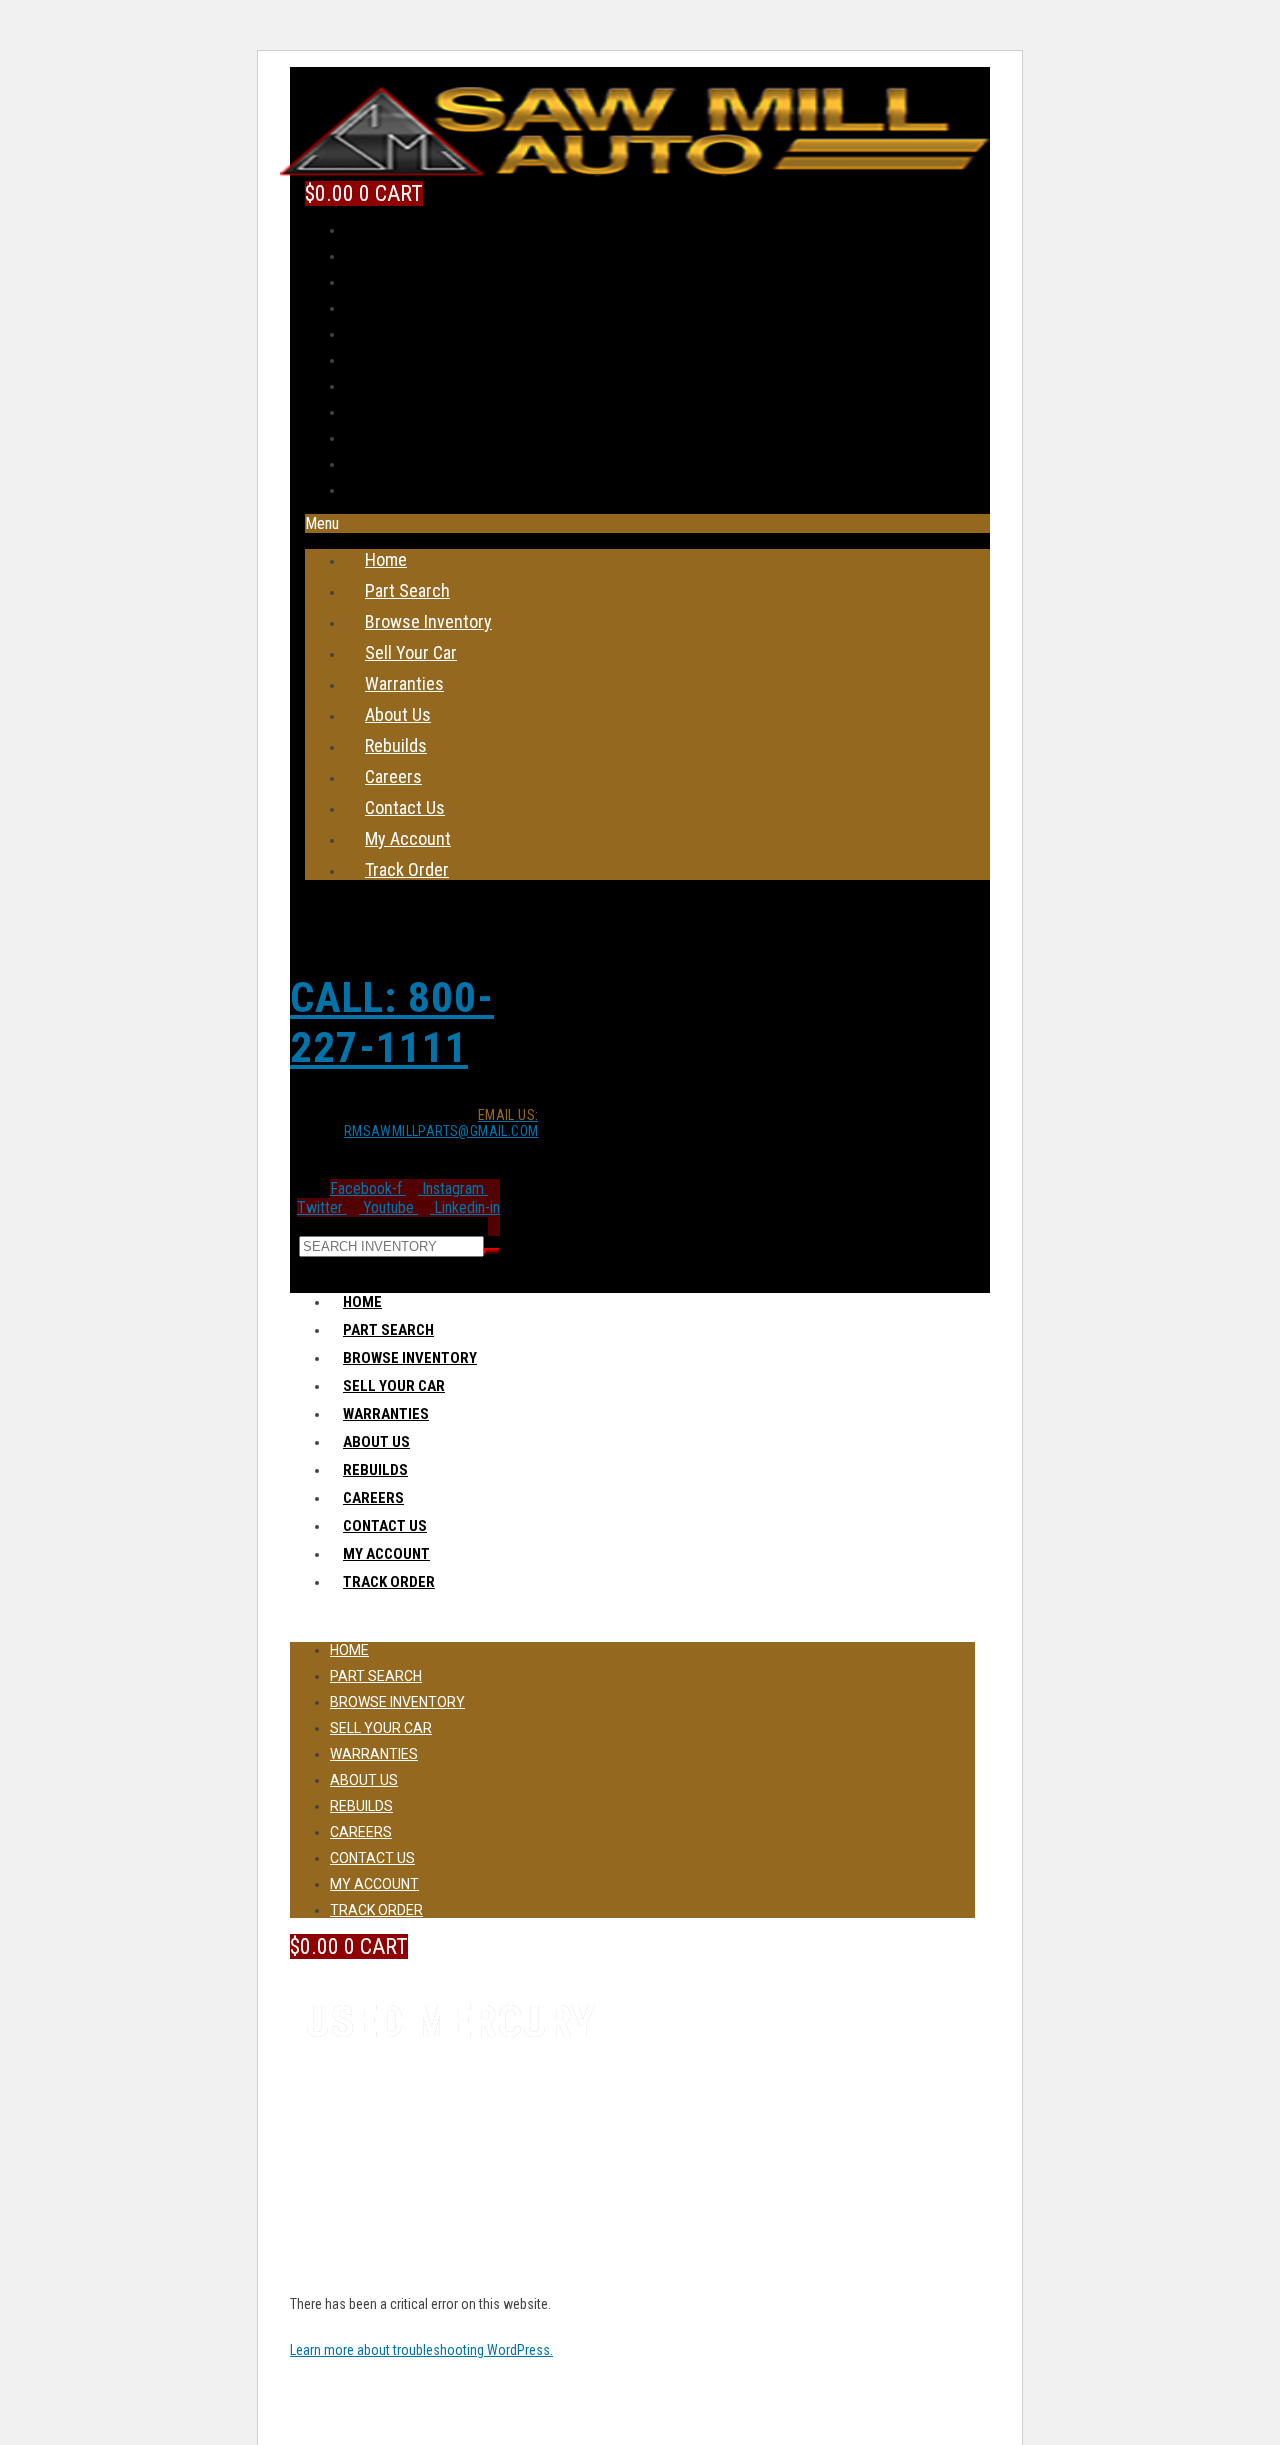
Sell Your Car (411, 652)
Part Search (407, 590)
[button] (647, 523)
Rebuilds (396, 745)
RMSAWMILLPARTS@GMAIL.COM (441, 1123)
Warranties (404, 683)
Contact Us (405, 807)
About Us (398, 714)
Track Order (407, 869)
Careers (393, 776)
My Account (408, 838)
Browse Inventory (428, 621)
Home (386, 559)
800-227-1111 (392, 1022)
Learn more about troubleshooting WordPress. (421, 2350)
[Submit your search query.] (492, 1251)
